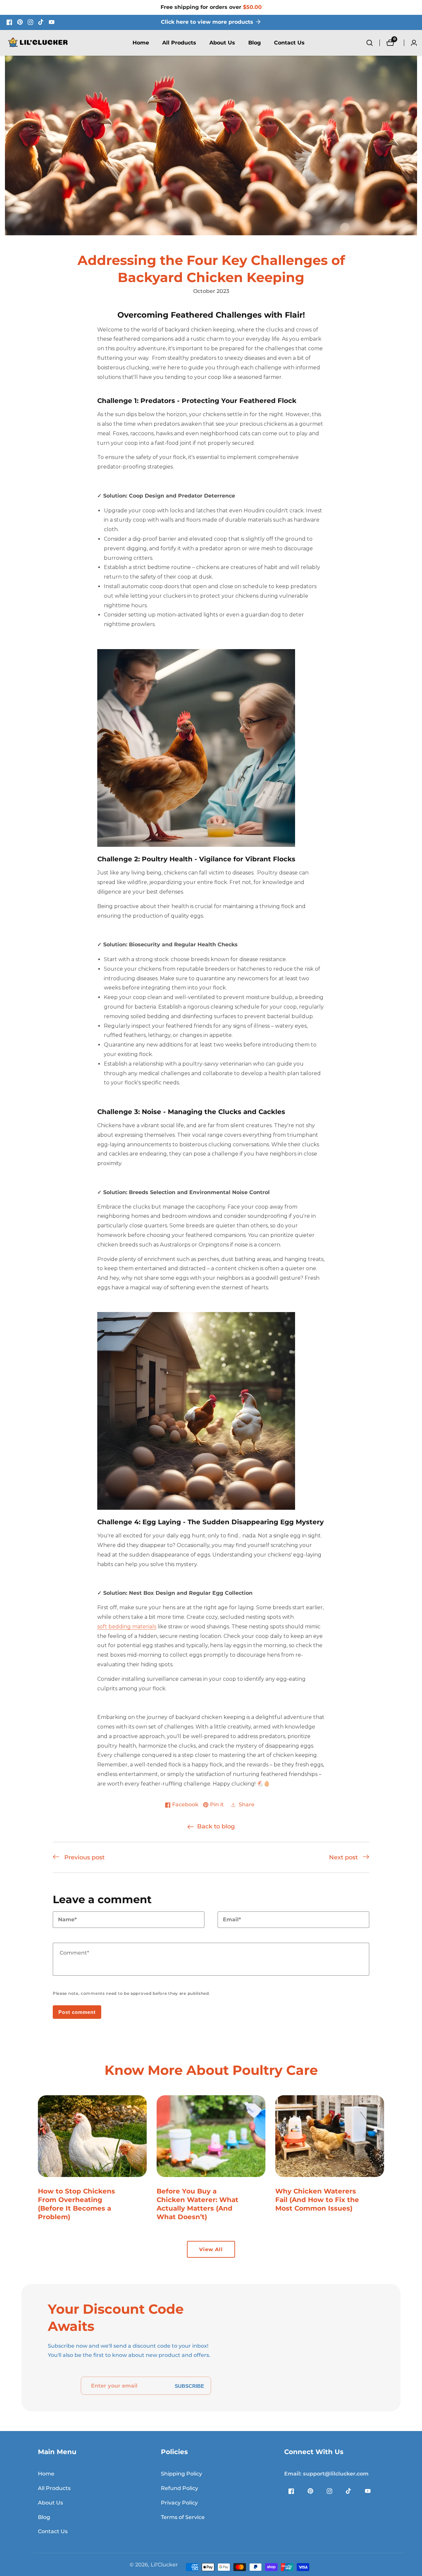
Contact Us (289, 43)
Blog (255, 43)
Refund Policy (180, 2488)
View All (211, 2249)
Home (141, 43)
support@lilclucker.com (326, 2474)
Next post (343, 1857)
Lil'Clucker (164, 2565)
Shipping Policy (181, 2474)
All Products (179, 43)
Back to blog (216, 1826)
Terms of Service (183, 2517)
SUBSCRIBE (189, 2386)
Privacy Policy (179, 2503)
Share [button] (247, 1804)
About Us (222, 43)
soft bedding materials (127, 1627)
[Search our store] (373, 43)
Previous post (84, 1857)
